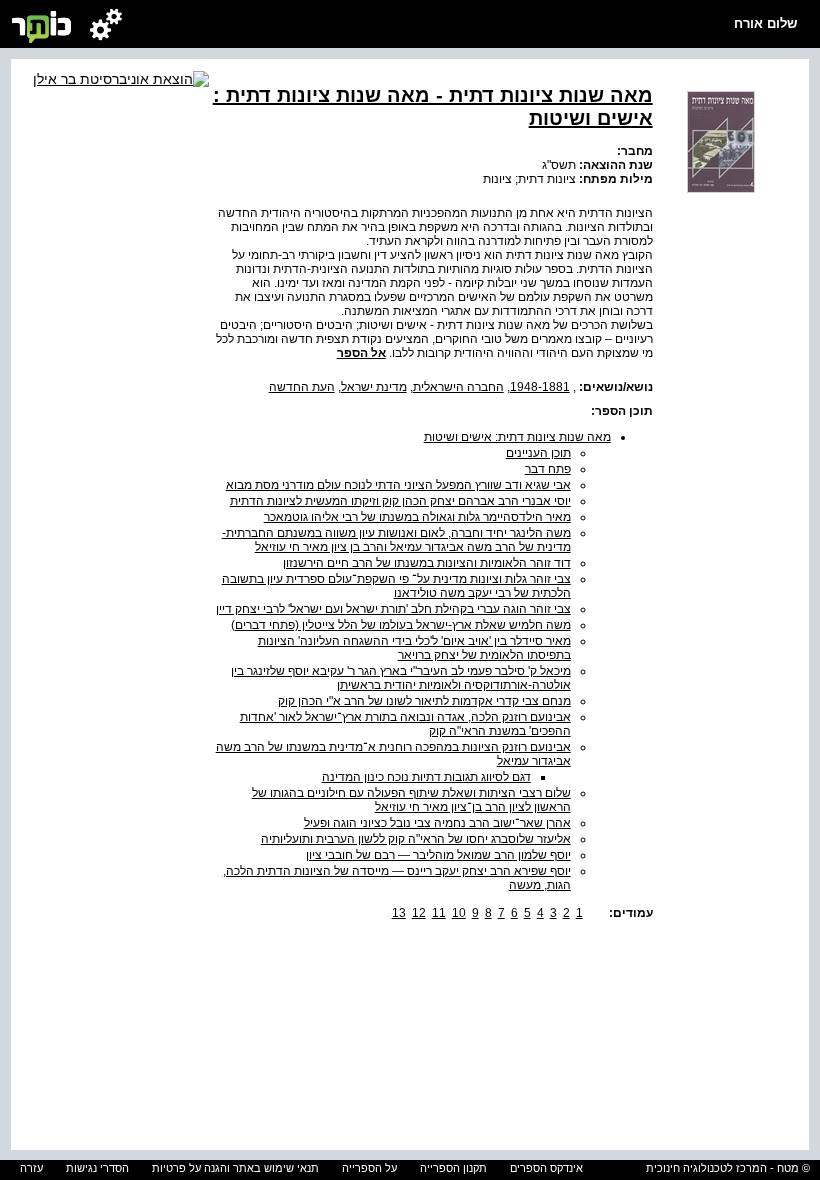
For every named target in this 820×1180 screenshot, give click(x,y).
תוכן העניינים (538, 453)
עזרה (31, 1168)
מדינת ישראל (374, 387)
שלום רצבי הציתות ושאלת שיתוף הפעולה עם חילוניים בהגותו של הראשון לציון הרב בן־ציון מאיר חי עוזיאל (411, 800)
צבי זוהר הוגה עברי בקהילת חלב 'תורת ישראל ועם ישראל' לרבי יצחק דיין (393, 609)
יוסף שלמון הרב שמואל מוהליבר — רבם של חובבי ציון (438, 855)
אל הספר (361, 353)
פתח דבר (548, 469)
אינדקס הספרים (546, 1168)
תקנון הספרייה (453, 1168)
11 (439, 913)
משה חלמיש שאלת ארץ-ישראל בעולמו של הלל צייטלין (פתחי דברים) (401, 625)
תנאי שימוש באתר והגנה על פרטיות (235, 1168)
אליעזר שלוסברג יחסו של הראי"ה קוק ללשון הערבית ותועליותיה (416, 839)
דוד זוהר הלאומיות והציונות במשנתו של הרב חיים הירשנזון (427, 563)
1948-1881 (540, 387)
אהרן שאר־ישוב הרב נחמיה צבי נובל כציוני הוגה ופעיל (437, 823)
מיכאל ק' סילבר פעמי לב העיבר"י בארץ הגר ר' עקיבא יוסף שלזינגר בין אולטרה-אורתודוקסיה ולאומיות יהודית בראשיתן (401, 678)
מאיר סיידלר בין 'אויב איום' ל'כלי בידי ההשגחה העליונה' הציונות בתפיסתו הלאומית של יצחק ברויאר (414, 648)
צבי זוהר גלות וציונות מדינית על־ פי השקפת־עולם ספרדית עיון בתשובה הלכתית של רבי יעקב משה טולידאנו (396, 586)
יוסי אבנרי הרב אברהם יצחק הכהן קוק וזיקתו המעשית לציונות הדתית (400, 501)
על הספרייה (369, 1168)
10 (459, 913)
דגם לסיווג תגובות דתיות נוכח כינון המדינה (426, 777)
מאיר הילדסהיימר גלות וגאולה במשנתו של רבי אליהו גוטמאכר (417, 517)
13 (399, 913)
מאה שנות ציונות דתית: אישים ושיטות (517, 437)
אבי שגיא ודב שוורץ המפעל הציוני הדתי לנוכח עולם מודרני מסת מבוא (398, 485)
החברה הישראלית (458, 387)
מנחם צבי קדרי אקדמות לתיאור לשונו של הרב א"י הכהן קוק (424, 701)
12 (419, 913)
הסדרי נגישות (97, 1168)
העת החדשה (302, 387)
